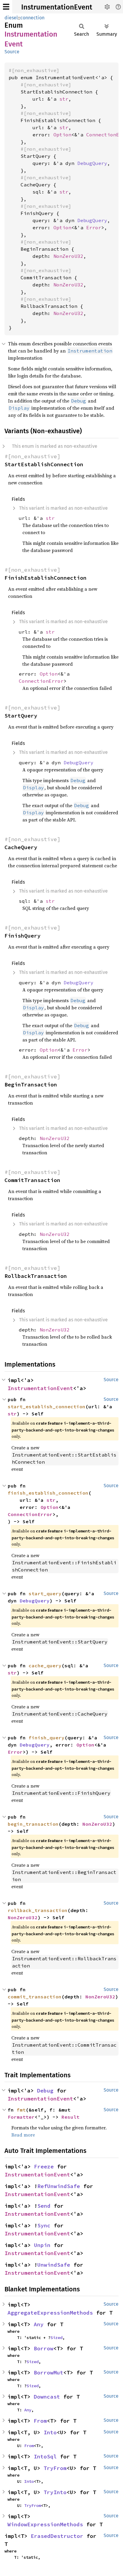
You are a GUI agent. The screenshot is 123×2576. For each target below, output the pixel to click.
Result (70, 2117)
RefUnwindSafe (59, 2186)
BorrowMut (49, 2372)
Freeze (44, 2166)
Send (44, 2206)
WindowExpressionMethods (45, 2524)
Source (12, 52)
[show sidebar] (6, 7)
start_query (45, 1593)
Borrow (44, 2348)
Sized (56, 2338)
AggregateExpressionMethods (50, 2313)
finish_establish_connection (48, 1493)
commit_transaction (35, 1997)
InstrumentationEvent (57, 7)
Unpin (42, 2245)
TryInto (55, 2492)
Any (39, 2324)
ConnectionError (41, 681)
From (40, 2421)
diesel (11, 18)
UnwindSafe (54, 2265)
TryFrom (55, 2468)
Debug (45, 2091)
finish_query (47, 1738)
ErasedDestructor (57, 2536)
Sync (44, 2225)
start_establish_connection (47, 1406)
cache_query (45, 1666)
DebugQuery (92, 163)
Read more (23, 2135)
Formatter (21, 2117)
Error (94, 227)
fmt (21, 2110)
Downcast (47, 2397)
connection (32, 18)
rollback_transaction (38, 1910)
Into (50, 2432)
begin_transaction (33, 1824)
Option (62, 135)
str (64, 99)
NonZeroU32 (68, 256)
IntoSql (45, 2456)
